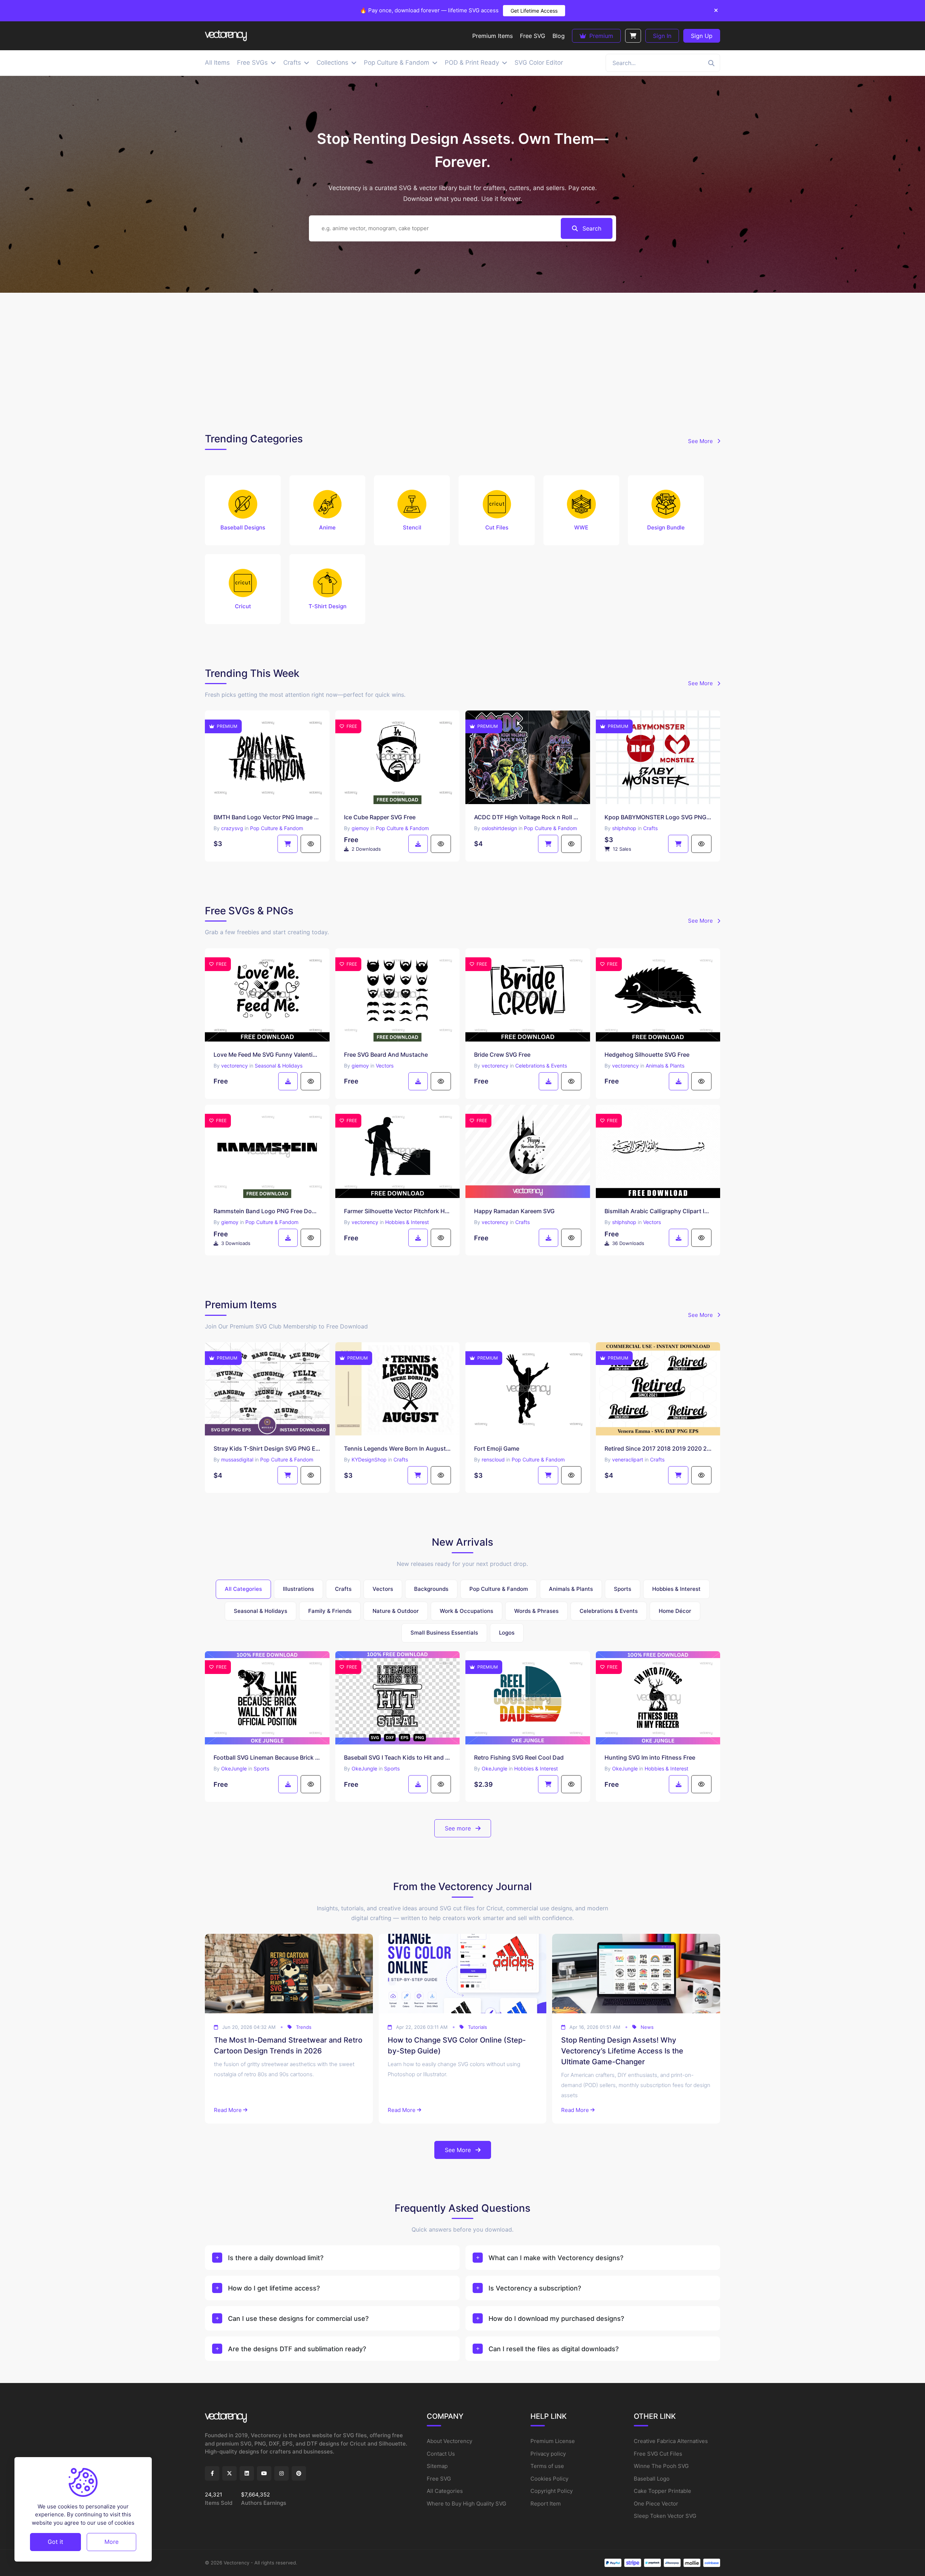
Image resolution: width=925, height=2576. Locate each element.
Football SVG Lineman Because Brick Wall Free (267, 1757)
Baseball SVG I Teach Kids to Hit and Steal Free (398, 1757)
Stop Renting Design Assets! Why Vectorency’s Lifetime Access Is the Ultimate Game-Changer (622, 2051)
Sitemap (437, 2466)
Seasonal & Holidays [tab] (261, 1611)
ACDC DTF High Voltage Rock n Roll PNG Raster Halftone (528, 817)
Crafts (650, 828)
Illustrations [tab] (298, 1589)
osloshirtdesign (499, 828)
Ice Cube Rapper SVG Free (380, 817)
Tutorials (477, 2027)
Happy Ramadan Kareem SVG (514, 1211)
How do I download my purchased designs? (556, 2319)
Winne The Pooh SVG (661, 2466)
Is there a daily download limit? (276, 2258)
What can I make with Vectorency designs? (556, 2258)
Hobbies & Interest (407, 1222)
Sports (261, 1768)
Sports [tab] (623, 1589)
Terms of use (547, 2466)
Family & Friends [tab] (330, 1611)
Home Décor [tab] (675, 1611)
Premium (600, 36)
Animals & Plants (665, 1066)
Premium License (553, 2441)
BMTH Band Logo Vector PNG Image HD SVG (267, 817)
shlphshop (624, 828)
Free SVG (439, 2479)
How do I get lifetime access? (274, 2288)
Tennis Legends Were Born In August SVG (398, 1448)
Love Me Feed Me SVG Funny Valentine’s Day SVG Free (267, 1055)
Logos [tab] (507, 1633)
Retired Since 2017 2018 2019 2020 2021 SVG (658, 1448)
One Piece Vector (656, 2504)
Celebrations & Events (541, 1066)
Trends (304, 2027)
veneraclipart (628, 1459)
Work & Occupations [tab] (466, 1611)
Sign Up (702, 36)
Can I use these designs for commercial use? (298, 2319)
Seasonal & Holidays (279, 1066)
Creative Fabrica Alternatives (671, 2441)
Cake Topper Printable (662, 2491)
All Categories (445, 2491)
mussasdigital (237, 1459)
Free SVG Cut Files (658, 2454)
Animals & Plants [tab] (571, 1589)
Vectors (385, 1066)
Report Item (546, 2504)
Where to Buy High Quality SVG (466, 2504)
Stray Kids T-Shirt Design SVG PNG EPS (267, 1448)
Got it (55, 2542)
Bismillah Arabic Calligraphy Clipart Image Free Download (658, 1211)
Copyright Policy (552, 2491)
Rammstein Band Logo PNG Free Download (267, 1211)
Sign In (662, 36)
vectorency (235, 1066)
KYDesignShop (369, 1459)
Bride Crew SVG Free (502, 1055)
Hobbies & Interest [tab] (676, 1589)
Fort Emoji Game (497, 1448)
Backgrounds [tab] (431, 1589)
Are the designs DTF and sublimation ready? (297, 2349)
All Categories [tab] (243, 1589)
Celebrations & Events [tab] (609, 1611)
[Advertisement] (462, 361)
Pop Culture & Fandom (277, 828)
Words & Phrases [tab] (536, 1611)
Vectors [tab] (383, 1589)
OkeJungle (234, 1768)
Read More (228, 2110)
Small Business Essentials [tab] (444, 1633)
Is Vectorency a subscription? (535, 2288)
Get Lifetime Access (534, 11)
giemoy (360, 828)
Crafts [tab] (343, 1589)
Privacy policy (548, 2454)
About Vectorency (449, 2441)
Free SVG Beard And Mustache (386, 1055)
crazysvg (232, 828)
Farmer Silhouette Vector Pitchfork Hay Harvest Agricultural (398, 1211)
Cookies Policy (549, 2479)
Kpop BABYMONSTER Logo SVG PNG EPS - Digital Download (658, 817)
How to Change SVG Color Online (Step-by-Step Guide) (457, 2045)
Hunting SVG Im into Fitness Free (650, 1757)
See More (701, 441)
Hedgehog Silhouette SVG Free (647, 1055)
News (647, 2027)
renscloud (493, 1459)
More (111, 2542)
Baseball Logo (652, 2479)
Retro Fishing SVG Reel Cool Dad (519, 1757)
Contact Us (441, 2454)
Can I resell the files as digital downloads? (554, 2349)
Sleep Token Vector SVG (665, 2516)
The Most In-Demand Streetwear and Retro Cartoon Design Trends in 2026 (288, 2045)
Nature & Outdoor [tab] (396, 1611)
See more (459, 1828)
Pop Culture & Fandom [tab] (499, 1589)
